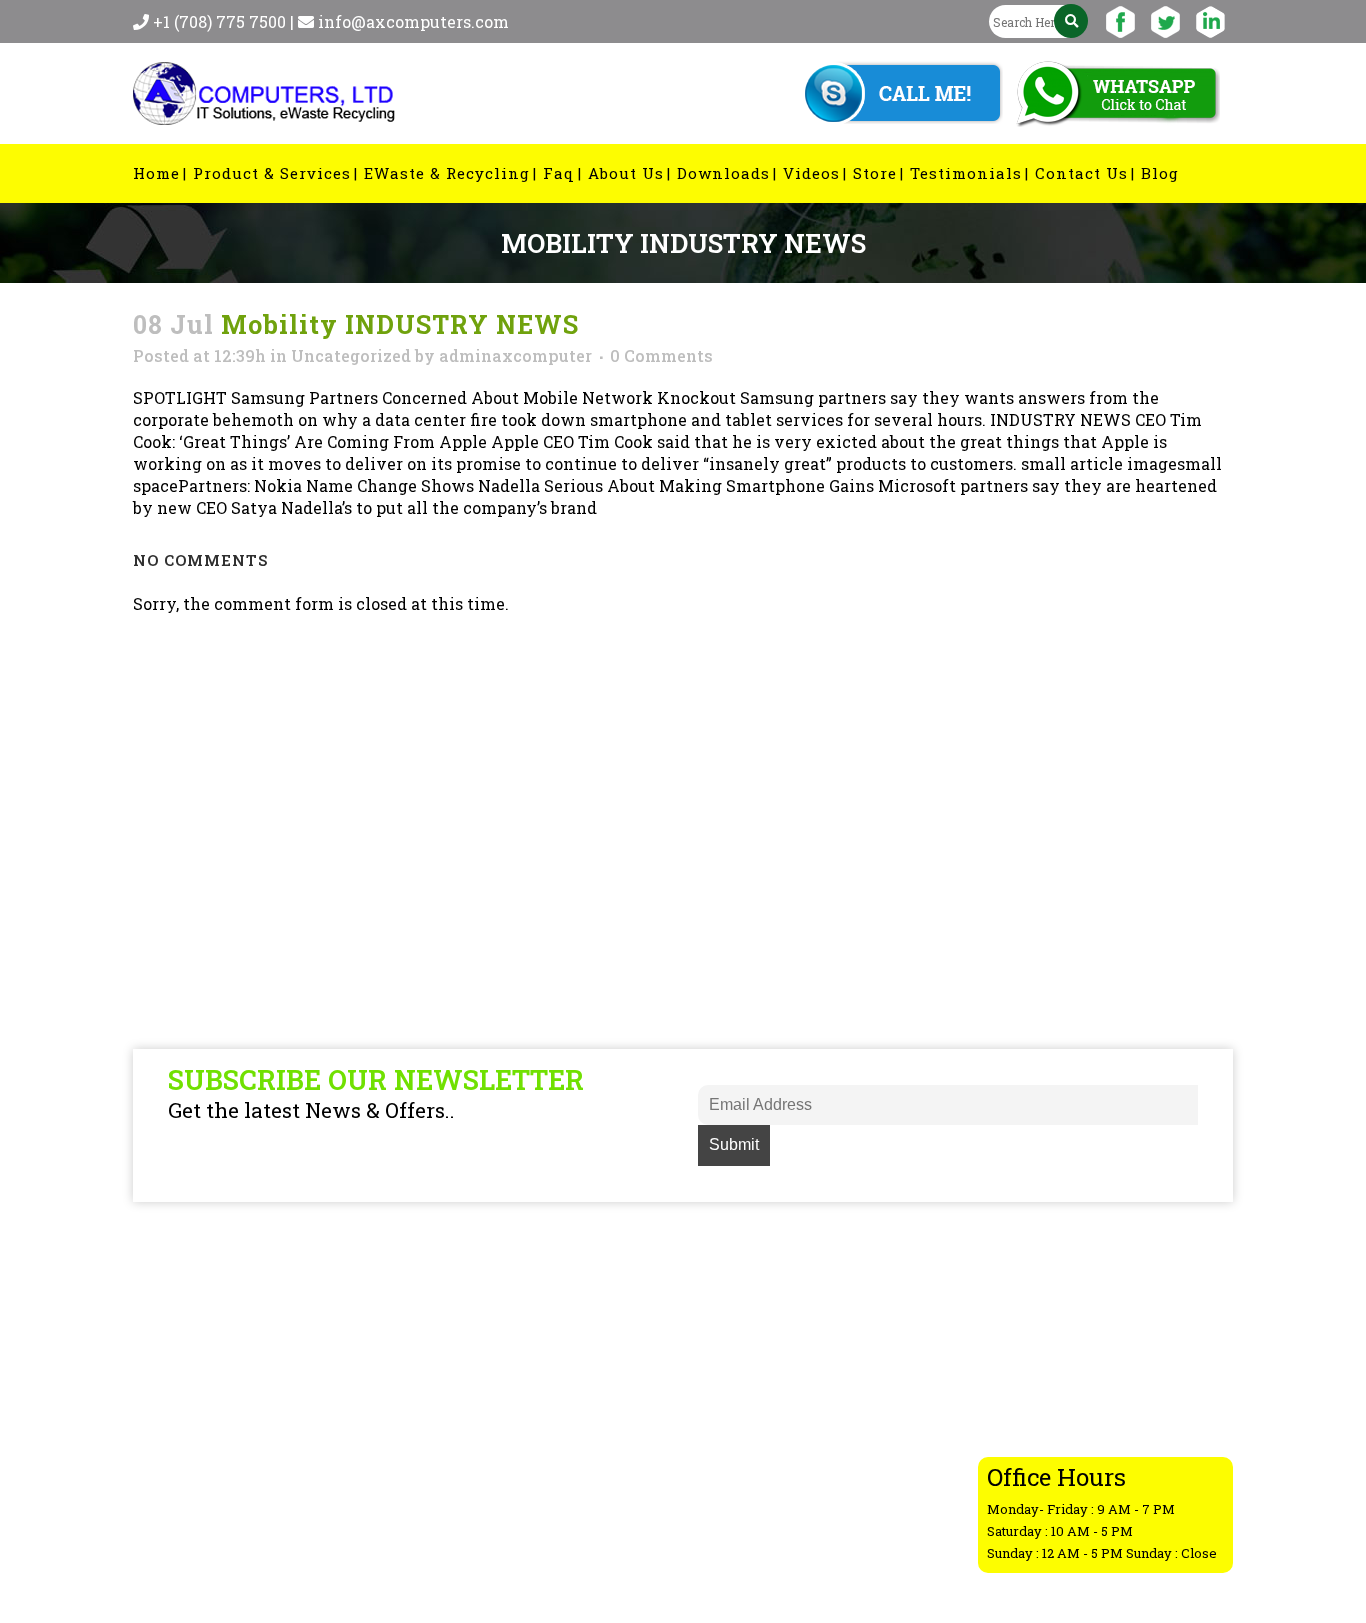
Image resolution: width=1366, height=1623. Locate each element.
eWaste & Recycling (796, 1355)
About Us (757, 1433)
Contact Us (764, 1485)
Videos (748, 1511)
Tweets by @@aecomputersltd (540, 1303)
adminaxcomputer (515, 355)
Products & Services (797, 1329)
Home (744, 1303)
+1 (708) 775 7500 (221, 21)
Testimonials (773, 1537)
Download (761, 1459)
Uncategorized (351, 355)
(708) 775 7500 (1105, 1391)
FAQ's (742, 1407)
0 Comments (661, 355)
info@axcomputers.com (413, 21)
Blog (740, 1381)
